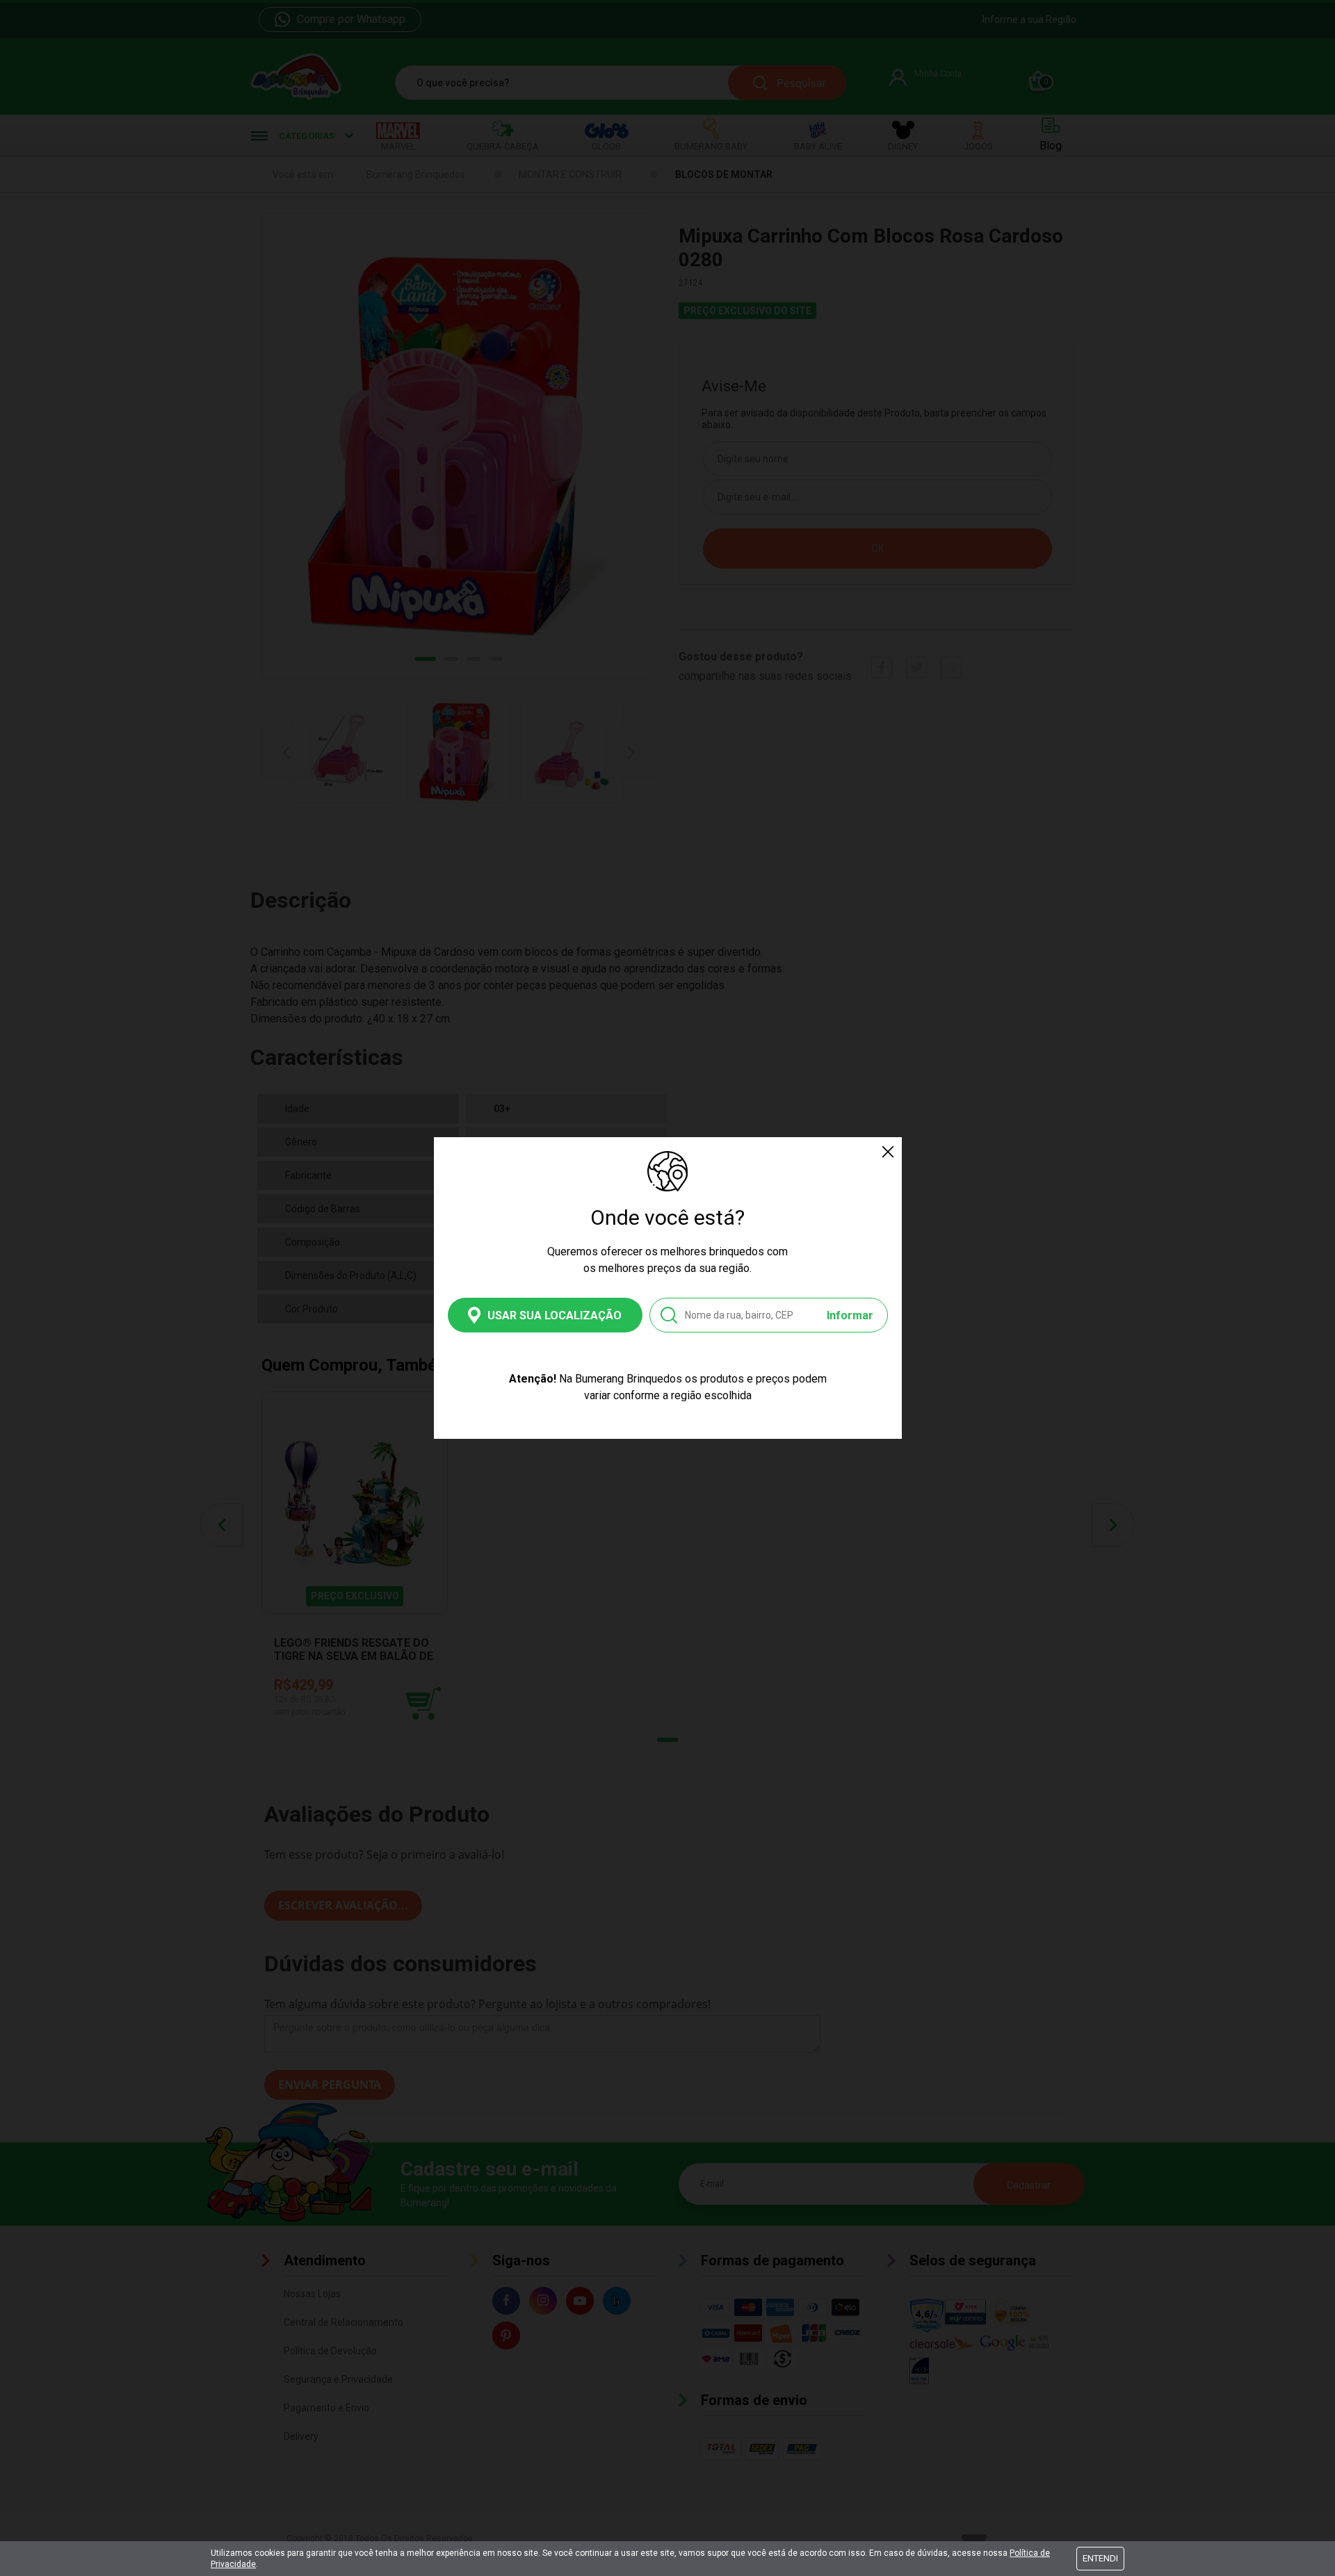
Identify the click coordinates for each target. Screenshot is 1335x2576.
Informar (850, 1315)
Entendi (1100, 2558)
